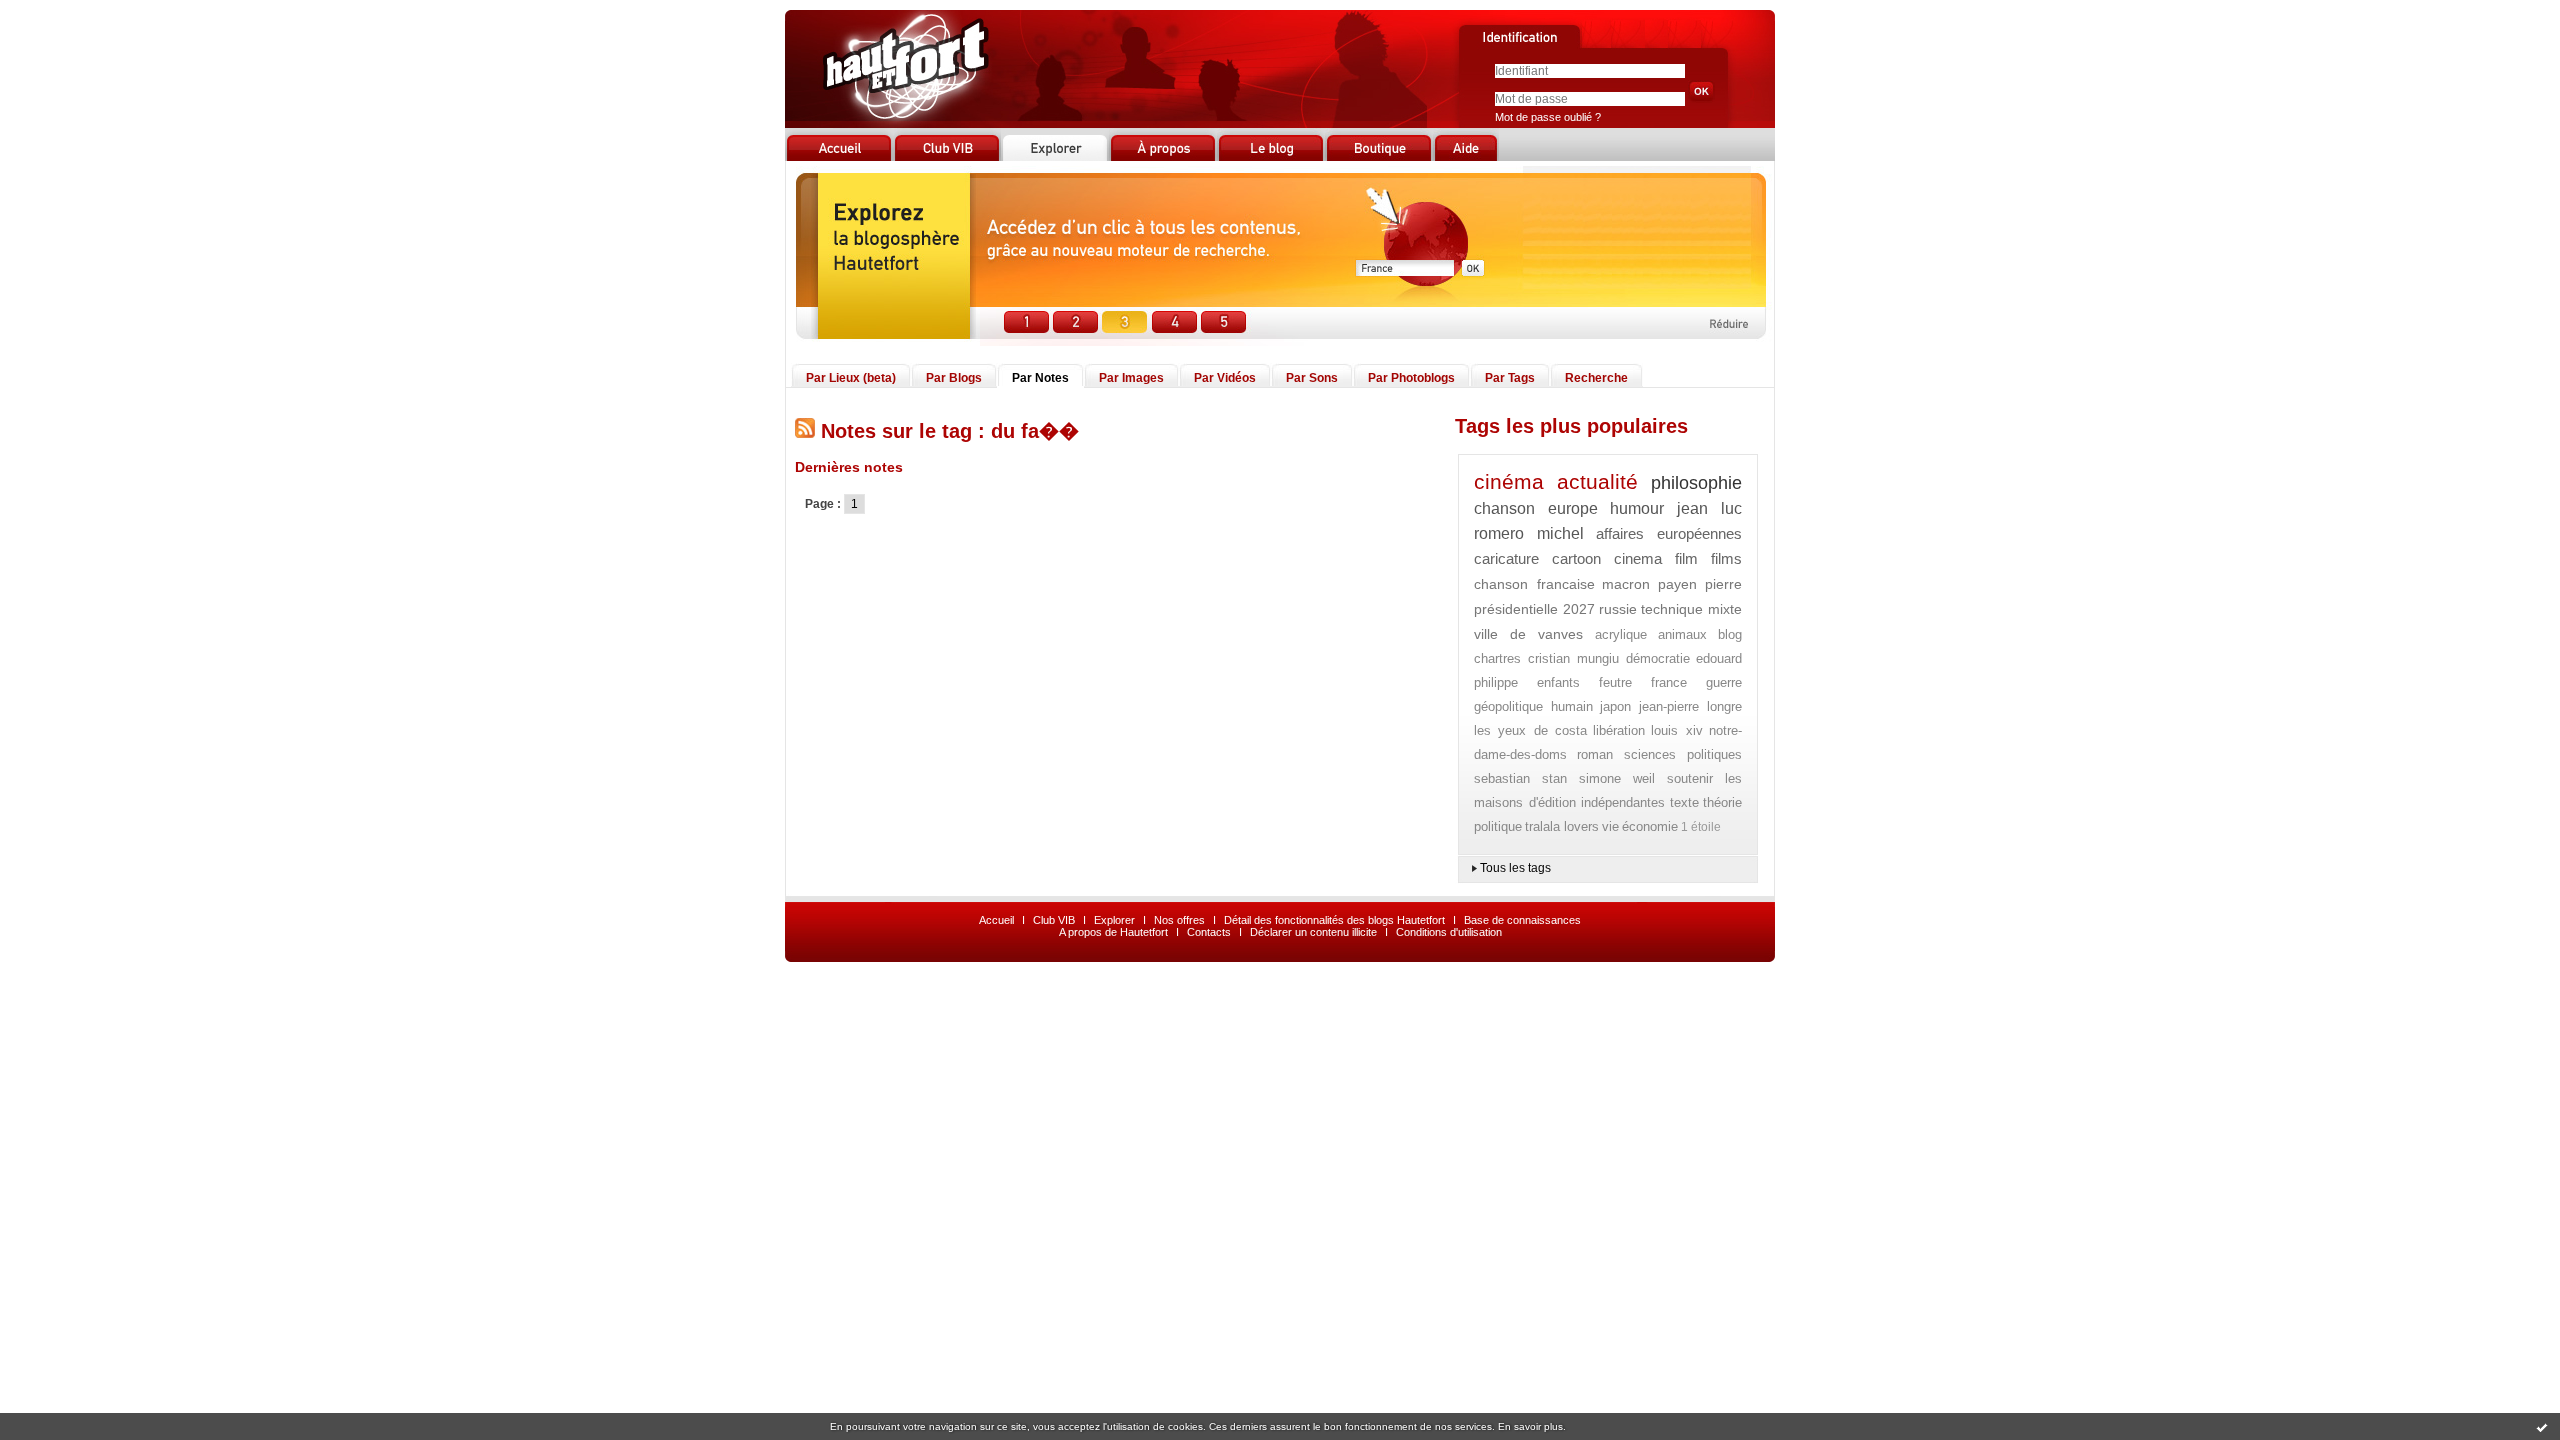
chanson (1504, 508)
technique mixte (1691, 609)
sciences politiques (1683, 754)
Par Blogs (954, 378)
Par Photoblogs (1411, 378)
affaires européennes (1669, 533)
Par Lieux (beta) (851, 378)
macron (1626, 584)
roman (1595, 754)
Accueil (996, 920)
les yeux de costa (1530, 730)
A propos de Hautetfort (1113, 932)
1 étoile (1701, 827)
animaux (1682, 634)
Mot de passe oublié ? (1548, 117)
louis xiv (1676, 730)
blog (1730, 634)
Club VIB (1054, 920)
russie (1618, 609)
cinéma (1509, 481)
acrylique (1621, 634)
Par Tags (1510, 378)
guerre (1724, 682)
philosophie (1696, 483)
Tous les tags (1515, 868)
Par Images (1131, 378)
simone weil (1617, 778)
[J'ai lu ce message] (2542, 1427)
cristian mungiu (1574, 658)
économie (1650, 826)
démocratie (1658, 658)
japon (1615, 706)
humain (1572, 706)
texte (1684, 802)
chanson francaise (1534, 584)
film (1686, 558)
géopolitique (1508, 706)
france (1669, 682)
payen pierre (1700, 584)
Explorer (1114, 920)
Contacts (1209, 932)
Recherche (1596, 378)
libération (1619, 730)
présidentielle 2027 (1534, 609)
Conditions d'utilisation (1449, 932)
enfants (1558, 682)
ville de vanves (1528, 634)
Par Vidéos (1225, 378)
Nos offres (1179, 920)
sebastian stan (1520, 778)
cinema (1638, 558)
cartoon (1576, 558)
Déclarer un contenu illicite (1313, 932)
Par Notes (1040, 378)
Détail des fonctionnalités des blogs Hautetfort (1334, 920)
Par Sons (1312, 378)
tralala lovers (1562, 826)
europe (1573, 508)
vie (1610, 826)
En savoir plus (1530, 1426)
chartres (1497, 658)
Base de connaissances (1522, 920)
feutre (1615, 682)
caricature (1506, 558)
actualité (1597, 481)
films (1726, 558)
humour (1637, 508)
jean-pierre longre (1691, 706)
